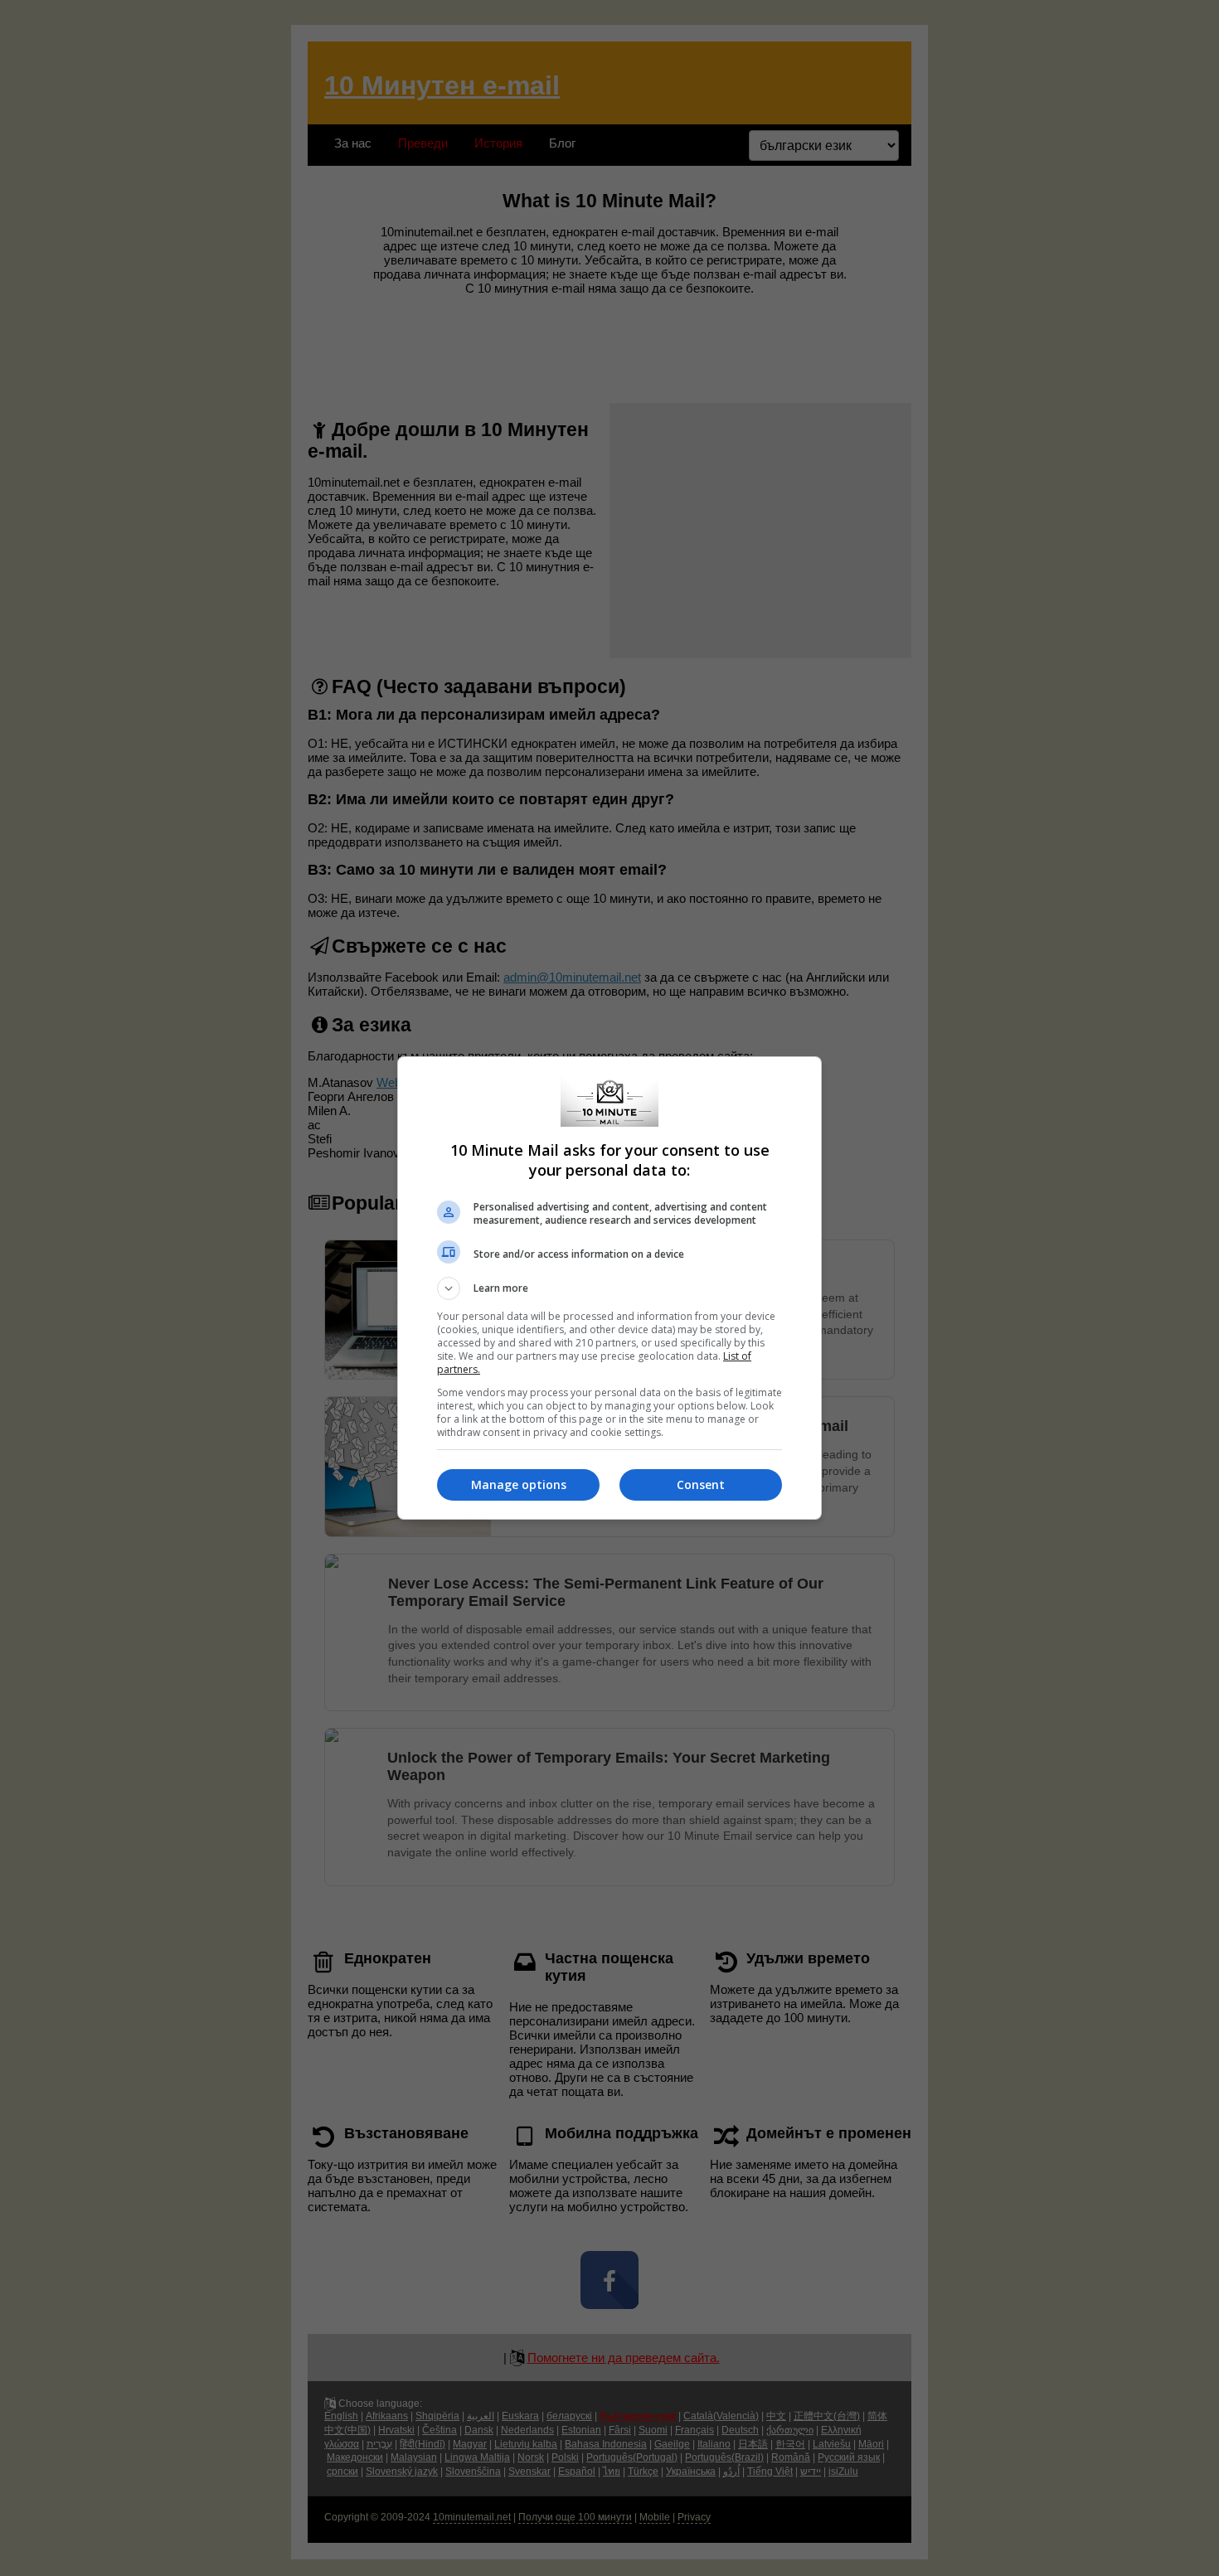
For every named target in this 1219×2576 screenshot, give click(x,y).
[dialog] (609, 1288)
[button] (609, 1288)
